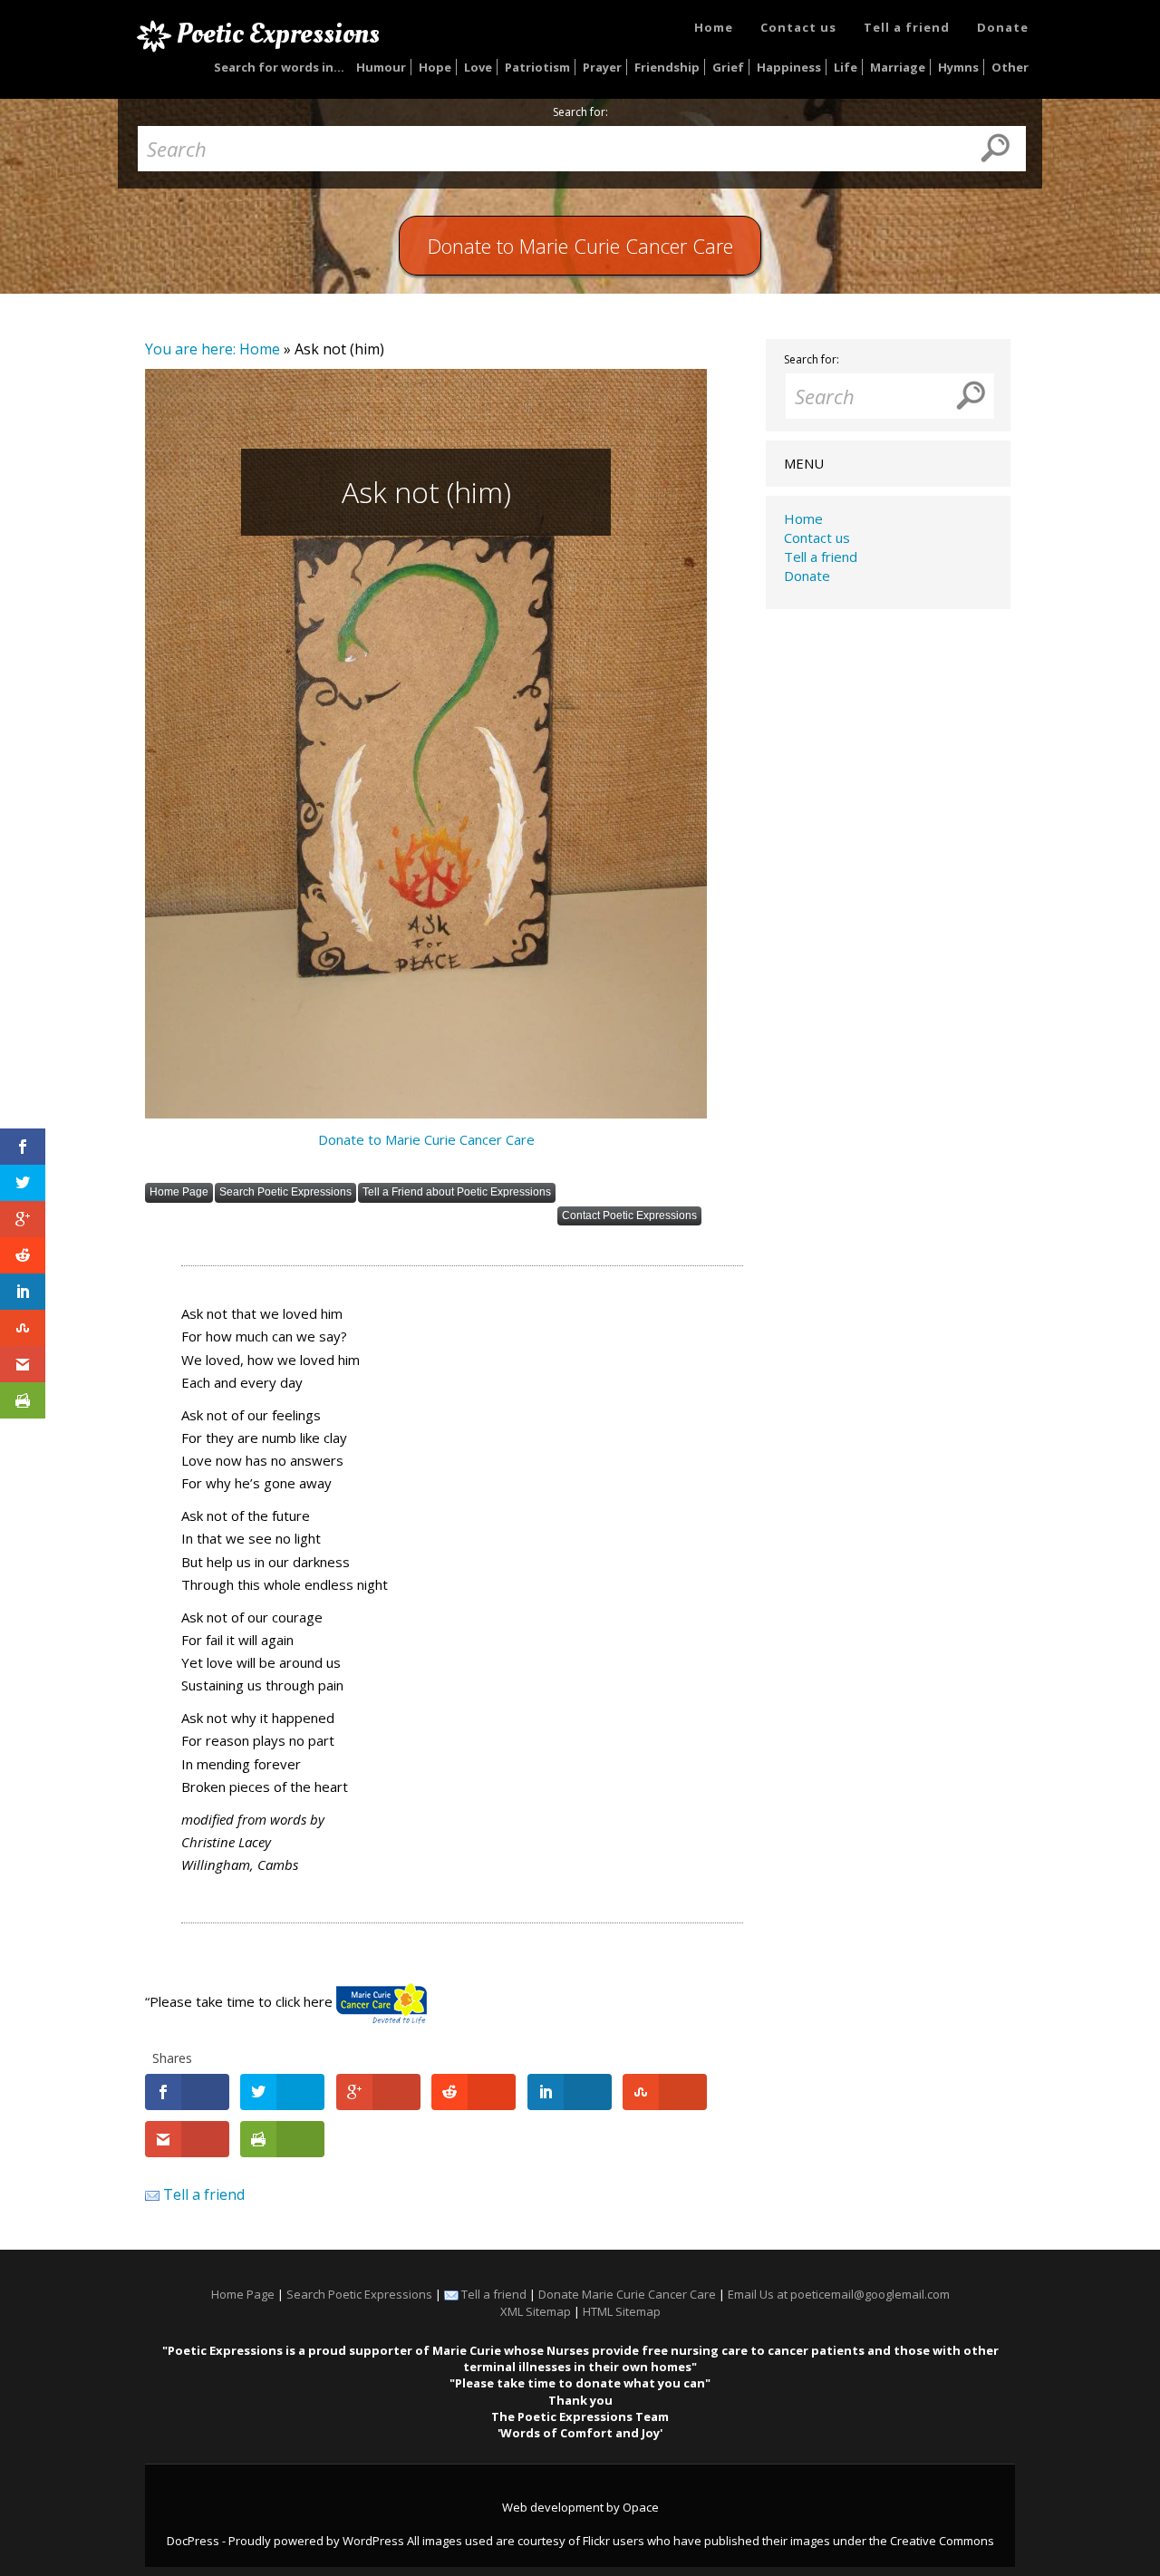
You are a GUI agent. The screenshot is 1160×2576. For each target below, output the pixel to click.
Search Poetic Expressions (285, 1192)
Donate (1003, 27)
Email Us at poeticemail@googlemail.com (839, 2294)
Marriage (898, 67)
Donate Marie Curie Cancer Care (627, 2294)
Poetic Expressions (278, 34)
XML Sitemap (536, 2311)
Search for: (580, 112)
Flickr (596, 2541)
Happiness (789, 67)
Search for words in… (279, 67)
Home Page (179, 1192)
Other (1010, 67)
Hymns (958, 67)
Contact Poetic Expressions (629, 1215)
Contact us (798, 27)
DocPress (193, 2541)
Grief (728, 67)
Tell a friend (907, 27)
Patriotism (537, 67)
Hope (435, 67)
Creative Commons (942, 2541)
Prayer (602, 67)
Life (846, 67)
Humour (381, 67)
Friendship (667, 67)
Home (714, 27)
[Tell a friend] (152, 2194)
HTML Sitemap (622, 2311)
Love (478, 67)
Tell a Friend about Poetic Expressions (457, 1192)
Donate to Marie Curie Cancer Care (426, 1139)
